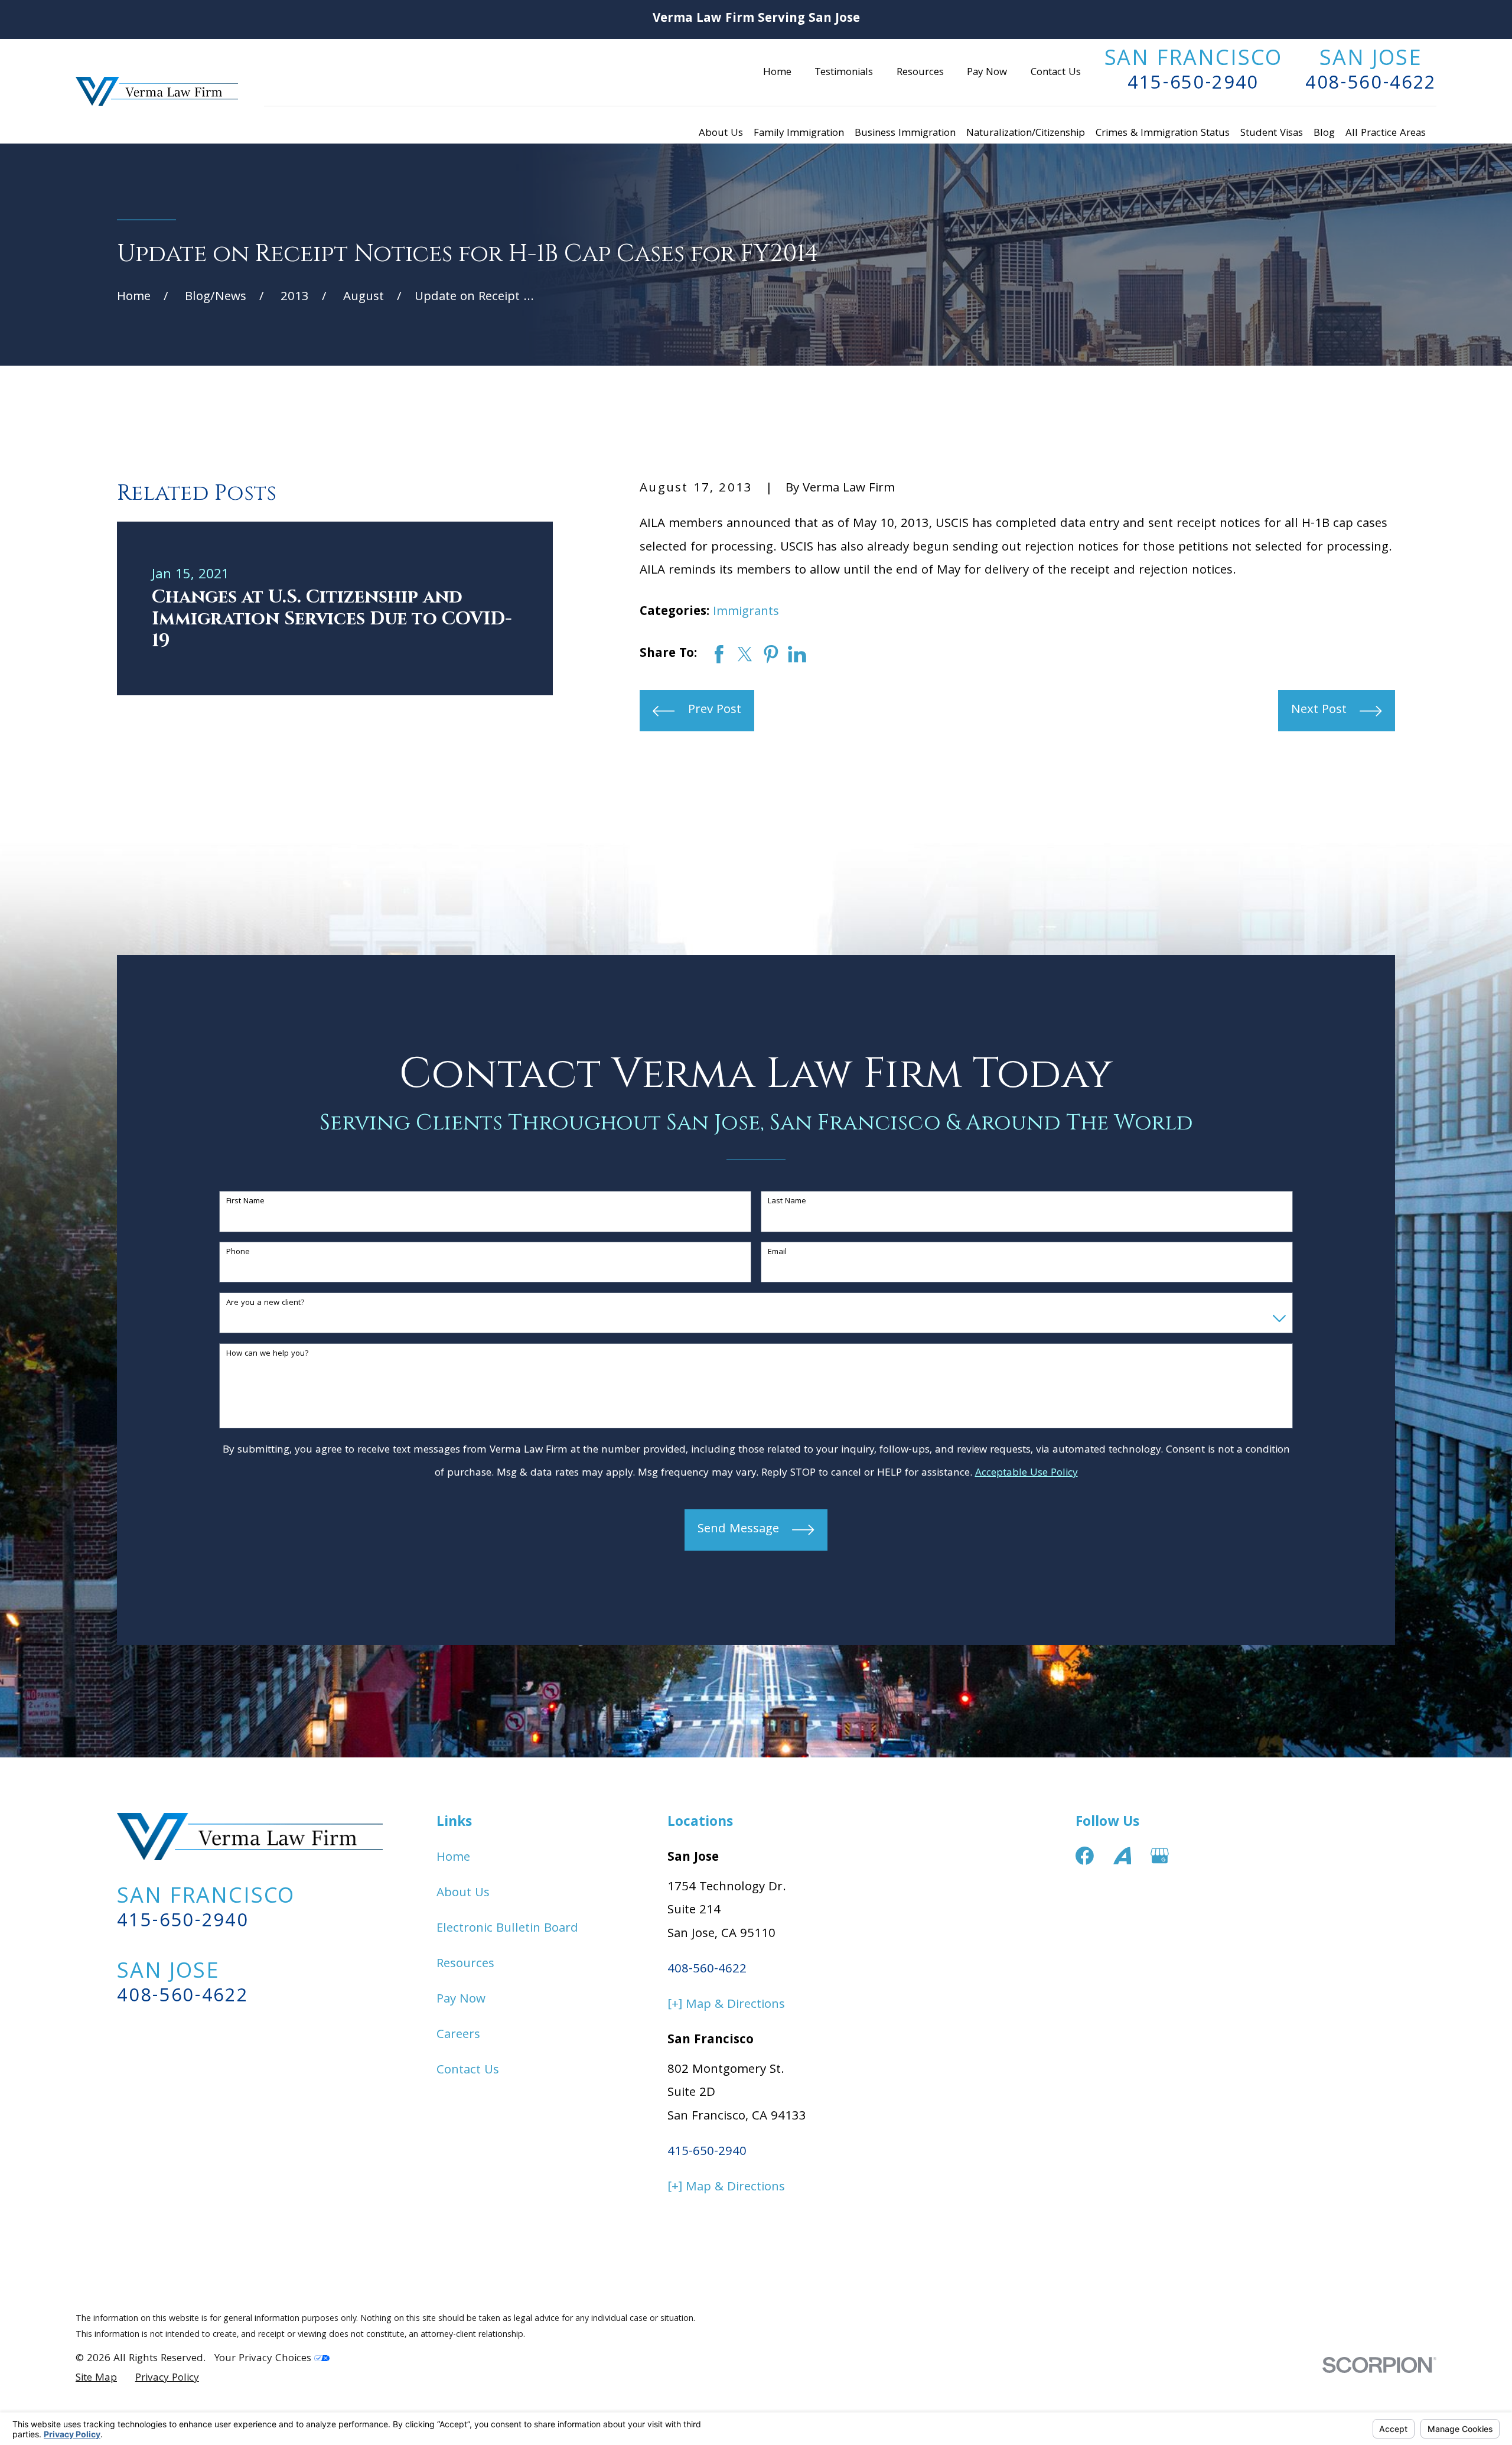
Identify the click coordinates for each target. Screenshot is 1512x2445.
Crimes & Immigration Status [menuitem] (1163, 134)
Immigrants (746, 612)
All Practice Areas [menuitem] (1386, 134)
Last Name (787, 1202)
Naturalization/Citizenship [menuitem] (1026, 134)
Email (777, 1253)
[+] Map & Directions (726, 2005)
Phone (238, 1253)
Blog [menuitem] (1324, 134)
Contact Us (1056, 73)
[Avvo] (1122, 1856)
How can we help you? (268, 1354)
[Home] (157, 91)
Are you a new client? (265, 1303)
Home (777, 73)
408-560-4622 (1371, 85)
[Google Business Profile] (1160, 1856)
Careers (458, 2035)
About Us (463, 1894)
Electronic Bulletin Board (507, 1929)
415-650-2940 (1193, 85)
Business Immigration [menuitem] (905, 134)
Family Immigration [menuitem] (799, 134)
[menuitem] (96, 2379)
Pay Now (987, 73)
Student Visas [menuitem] (1272, 134)
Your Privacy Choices (264, 2359)
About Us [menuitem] (721, 134)
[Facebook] (1085, 1856)
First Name (245, 1202)
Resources (920, 73)
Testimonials (844, 73)
